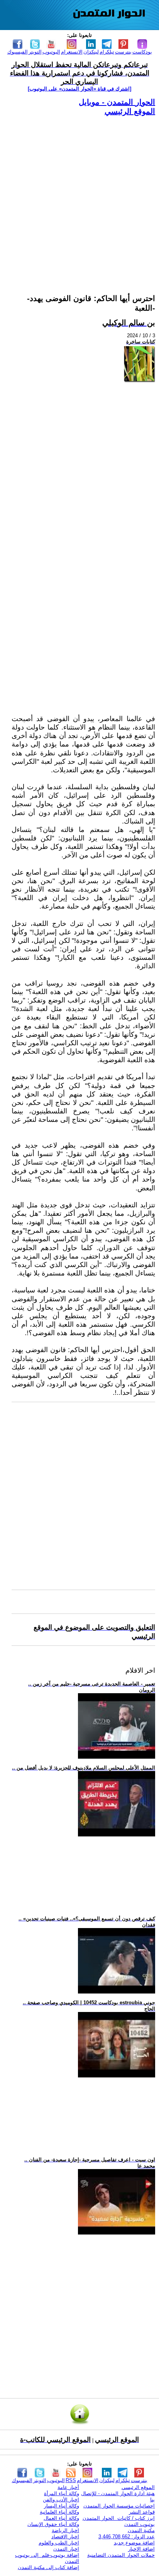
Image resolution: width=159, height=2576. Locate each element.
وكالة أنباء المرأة (62, 2493)
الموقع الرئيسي (130, 111)
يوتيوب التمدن (140, 2524)
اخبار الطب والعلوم (59, 2543)
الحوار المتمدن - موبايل (117, 102)
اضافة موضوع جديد (134, 2543)
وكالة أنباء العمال (61, 2518)
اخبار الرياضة (65, 2530)
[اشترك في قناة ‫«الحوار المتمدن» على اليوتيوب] (79, 89)
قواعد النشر (142, 2512)
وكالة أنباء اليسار (62, 2506)
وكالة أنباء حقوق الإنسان (53, 2524)
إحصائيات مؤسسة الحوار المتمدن (119, 2506)
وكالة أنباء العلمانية (59, 2512)
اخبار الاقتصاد (65, 2537)
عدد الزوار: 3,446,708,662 (127, 2537)
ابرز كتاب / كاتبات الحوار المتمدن (119, 2518)
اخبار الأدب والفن (61, 2500)
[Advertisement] (79, 196)
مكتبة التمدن (141, 2530)
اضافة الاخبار (141, 2549)
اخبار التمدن (66, 2549)
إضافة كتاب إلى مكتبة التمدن (48, 2567)
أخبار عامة (68, 2487)
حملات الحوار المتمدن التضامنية (121, 2555)
